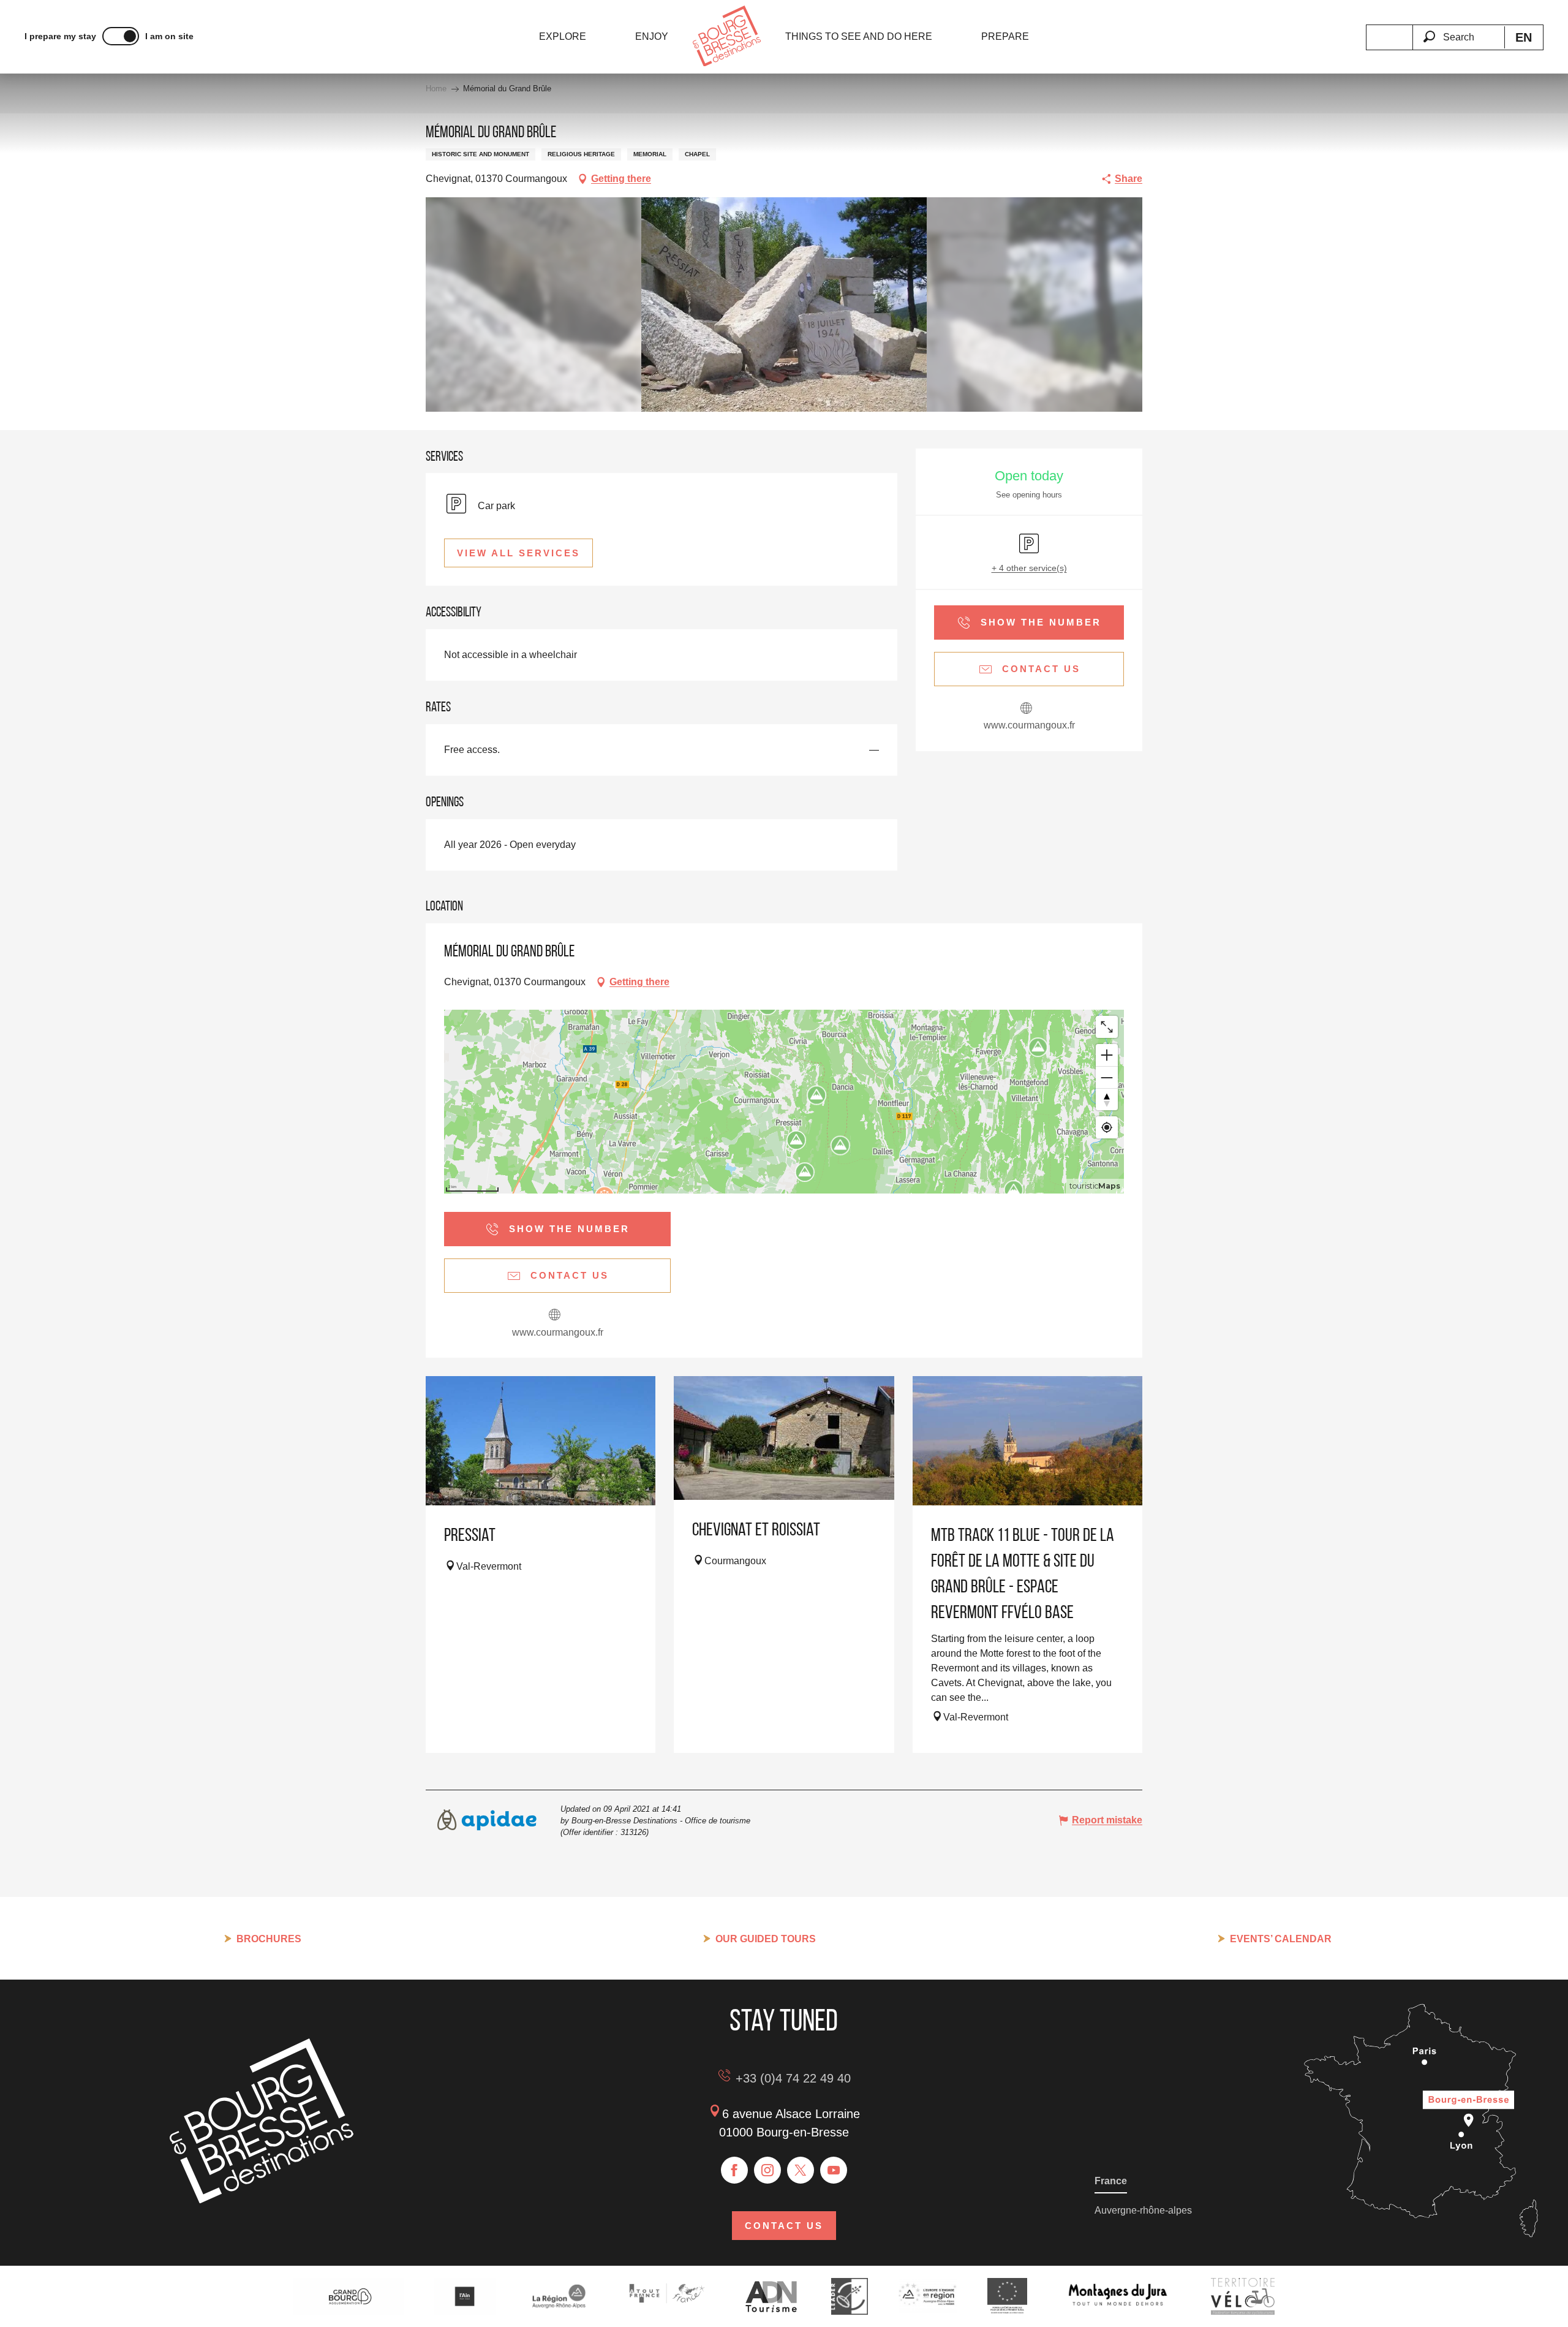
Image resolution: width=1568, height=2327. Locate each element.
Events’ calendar (1281, 1939)
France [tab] (1111, 2181)
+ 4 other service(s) (1029, 568)
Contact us (784, 2226)
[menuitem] (563, 37)
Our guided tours (766, 1939)
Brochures (269, 1939)
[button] (1458, 30)
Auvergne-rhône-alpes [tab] (1143, 2210)
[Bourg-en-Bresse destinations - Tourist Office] (262, 2200)
